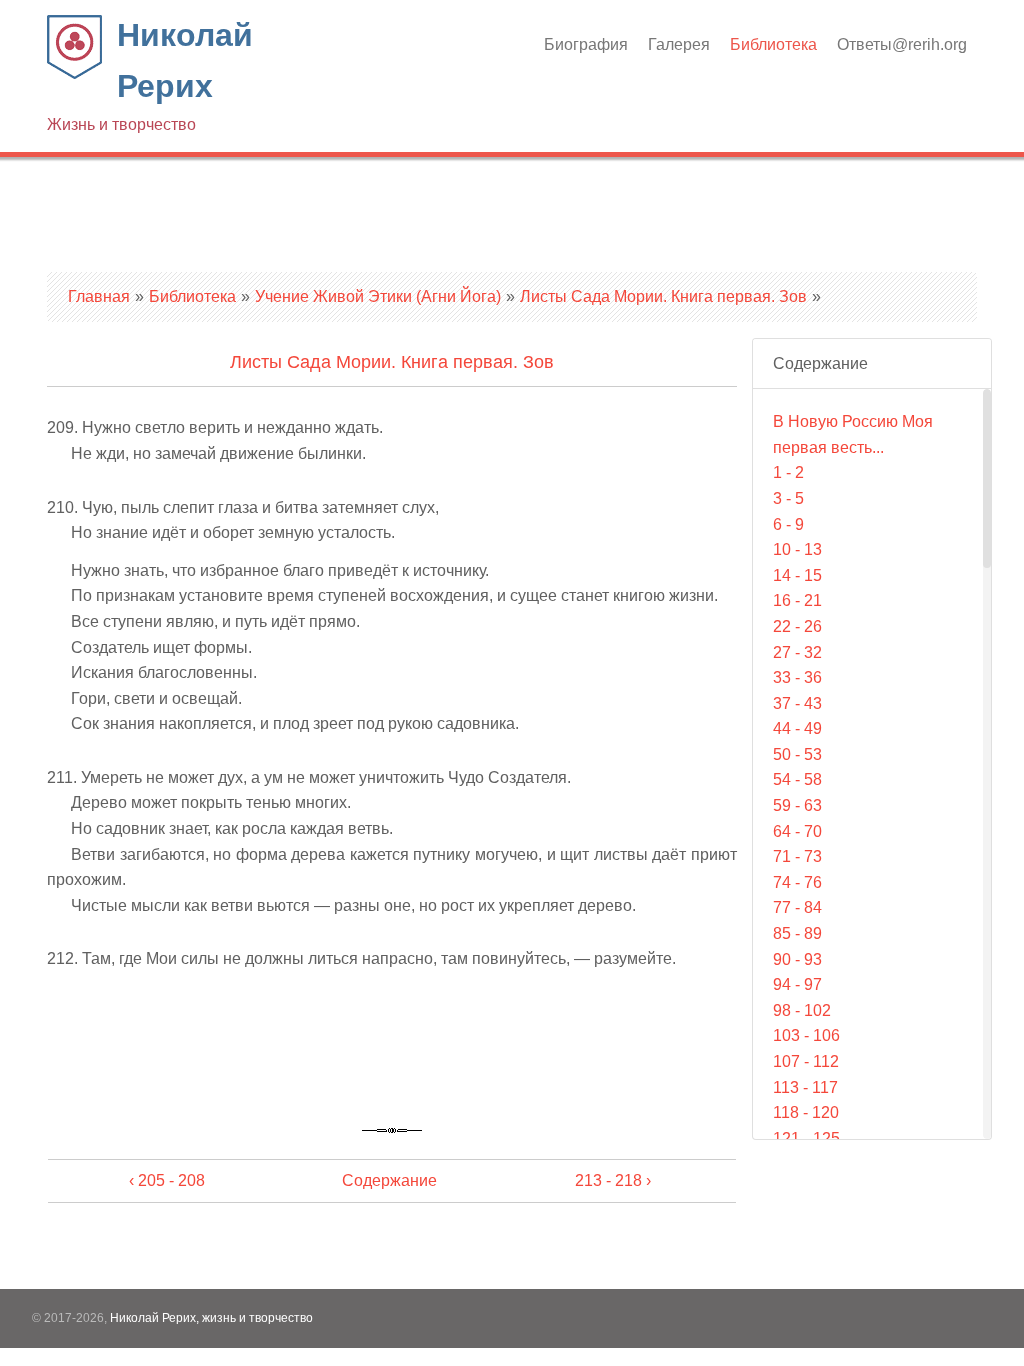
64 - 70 (797, 831)
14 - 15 (797, 575)
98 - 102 (802, 1010)
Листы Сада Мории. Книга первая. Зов (663, 296)
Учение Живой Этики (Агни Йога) (378, 296)
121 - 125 (806, 1138)
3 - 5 (788, 498)
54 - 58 (797, 779)
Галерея (679, 44)
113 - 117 (805, 1087)
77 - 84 (797, 907)
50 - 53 (797, 754)
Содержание (389, 1180)
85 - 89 (797, 933)
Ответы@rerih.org (902, 44)
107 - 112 (806, 1061)
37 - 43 (797, 703)
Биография (586, 44)
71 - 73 (797, 856)
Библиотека (773, 44)
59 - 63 (797, 805)
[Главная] (74, 73)
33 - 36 (797, 677)
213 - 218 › (613, 1180)
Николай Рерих (150, 75)
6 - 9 (788, 524)
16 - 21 (797, 600)
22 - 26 (797, 626)
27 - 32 (797, 652)
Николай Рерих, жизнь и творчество (211, 1318)
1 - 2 (788, 472)
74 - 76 (797, 882)
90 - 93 (797, 959)
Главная (99, 296)
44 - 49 (797, 728)
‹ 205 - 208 (167, 1180)
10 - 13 (797, 549)
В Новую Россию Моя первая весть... (853, 434)
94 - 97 (797, 984)
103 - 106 (806, 1035)
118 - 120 (806, 1112)
